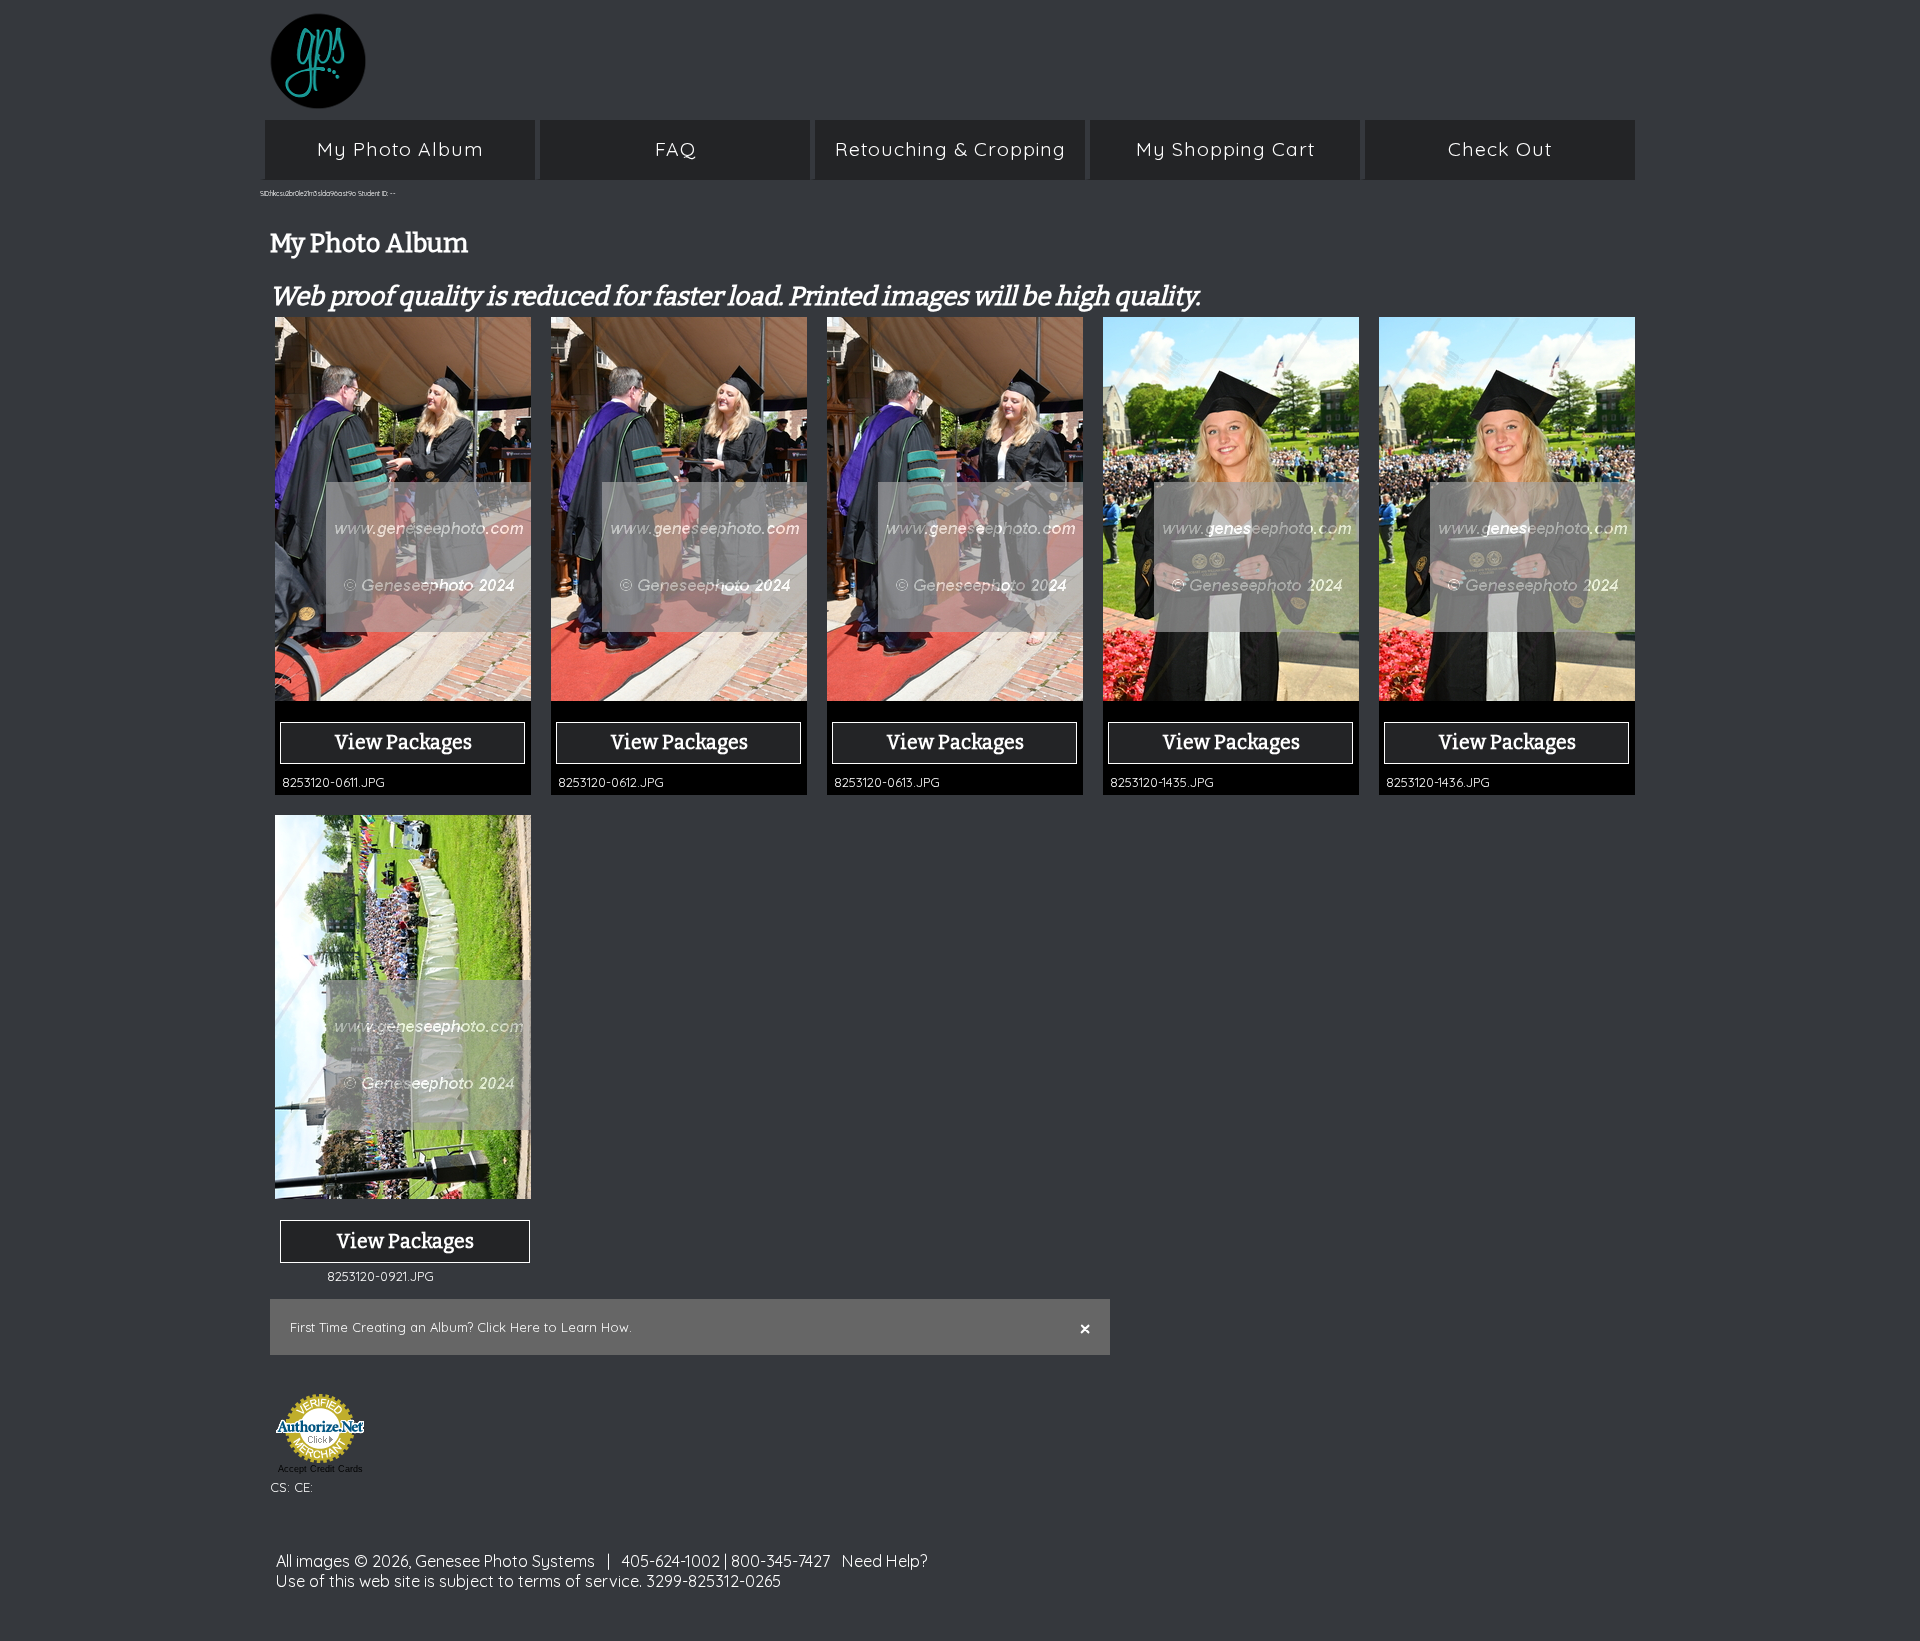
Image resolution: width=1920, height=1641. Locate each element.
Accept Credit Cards (320, 1469)
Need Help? (885, 1561)
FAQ (675, 149)
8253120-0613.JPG (887, 782)
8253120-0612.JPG (611, 782)
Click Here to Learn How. (554, 1327)
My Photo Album (400, 149)
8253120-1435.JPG (1162, 782)
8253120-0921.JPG (380, 1276)
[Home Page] (660, 98)
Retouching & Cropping (950, 149)
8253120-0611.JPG (333, 782)
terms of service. (580, 1581)
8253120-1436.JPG (1438, 782)
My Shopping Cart (1225, 149)
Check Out (1500, 149)
